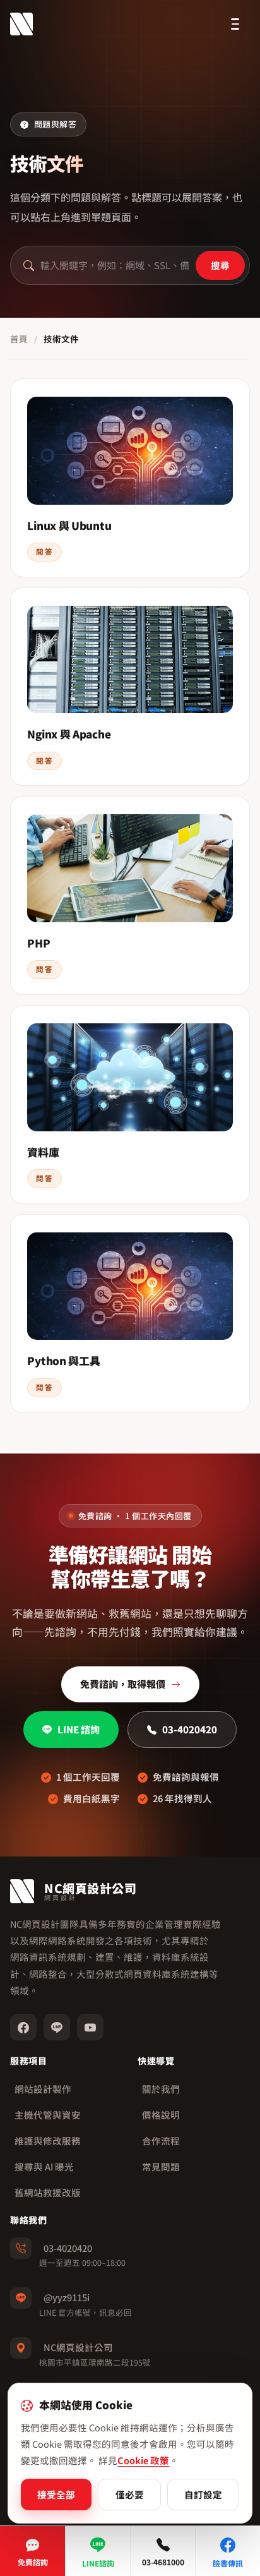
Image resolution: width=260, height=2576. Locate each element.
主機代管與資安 (48, 2115)
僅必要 (130, 2494)
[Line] (57, 2027)
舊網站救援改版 (48, 2192)
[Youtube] (90, 2027)
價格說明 (161, 2115)
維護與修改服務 (48, 2140)
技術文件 (61, 339)
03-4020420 (190, 1729)
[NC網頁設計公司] (21, 24)
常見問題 (161, 2166)
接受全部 (56, 2494)
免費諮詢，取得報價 (123, 1684)
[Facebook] (23, 2027)
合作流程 (161, 2140)
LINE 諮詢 (79, 1729)
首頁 (19, 339)
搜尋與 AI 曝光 (44, 2166)
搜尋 (220, 265)
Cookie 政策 (143, 2460)
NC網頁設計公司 (78, 2347)
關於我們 (161, 2089)
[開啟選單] (235, 24)
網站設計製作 (43, 2089)
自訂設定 (203, 2494)
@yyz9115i (67, 2297)
